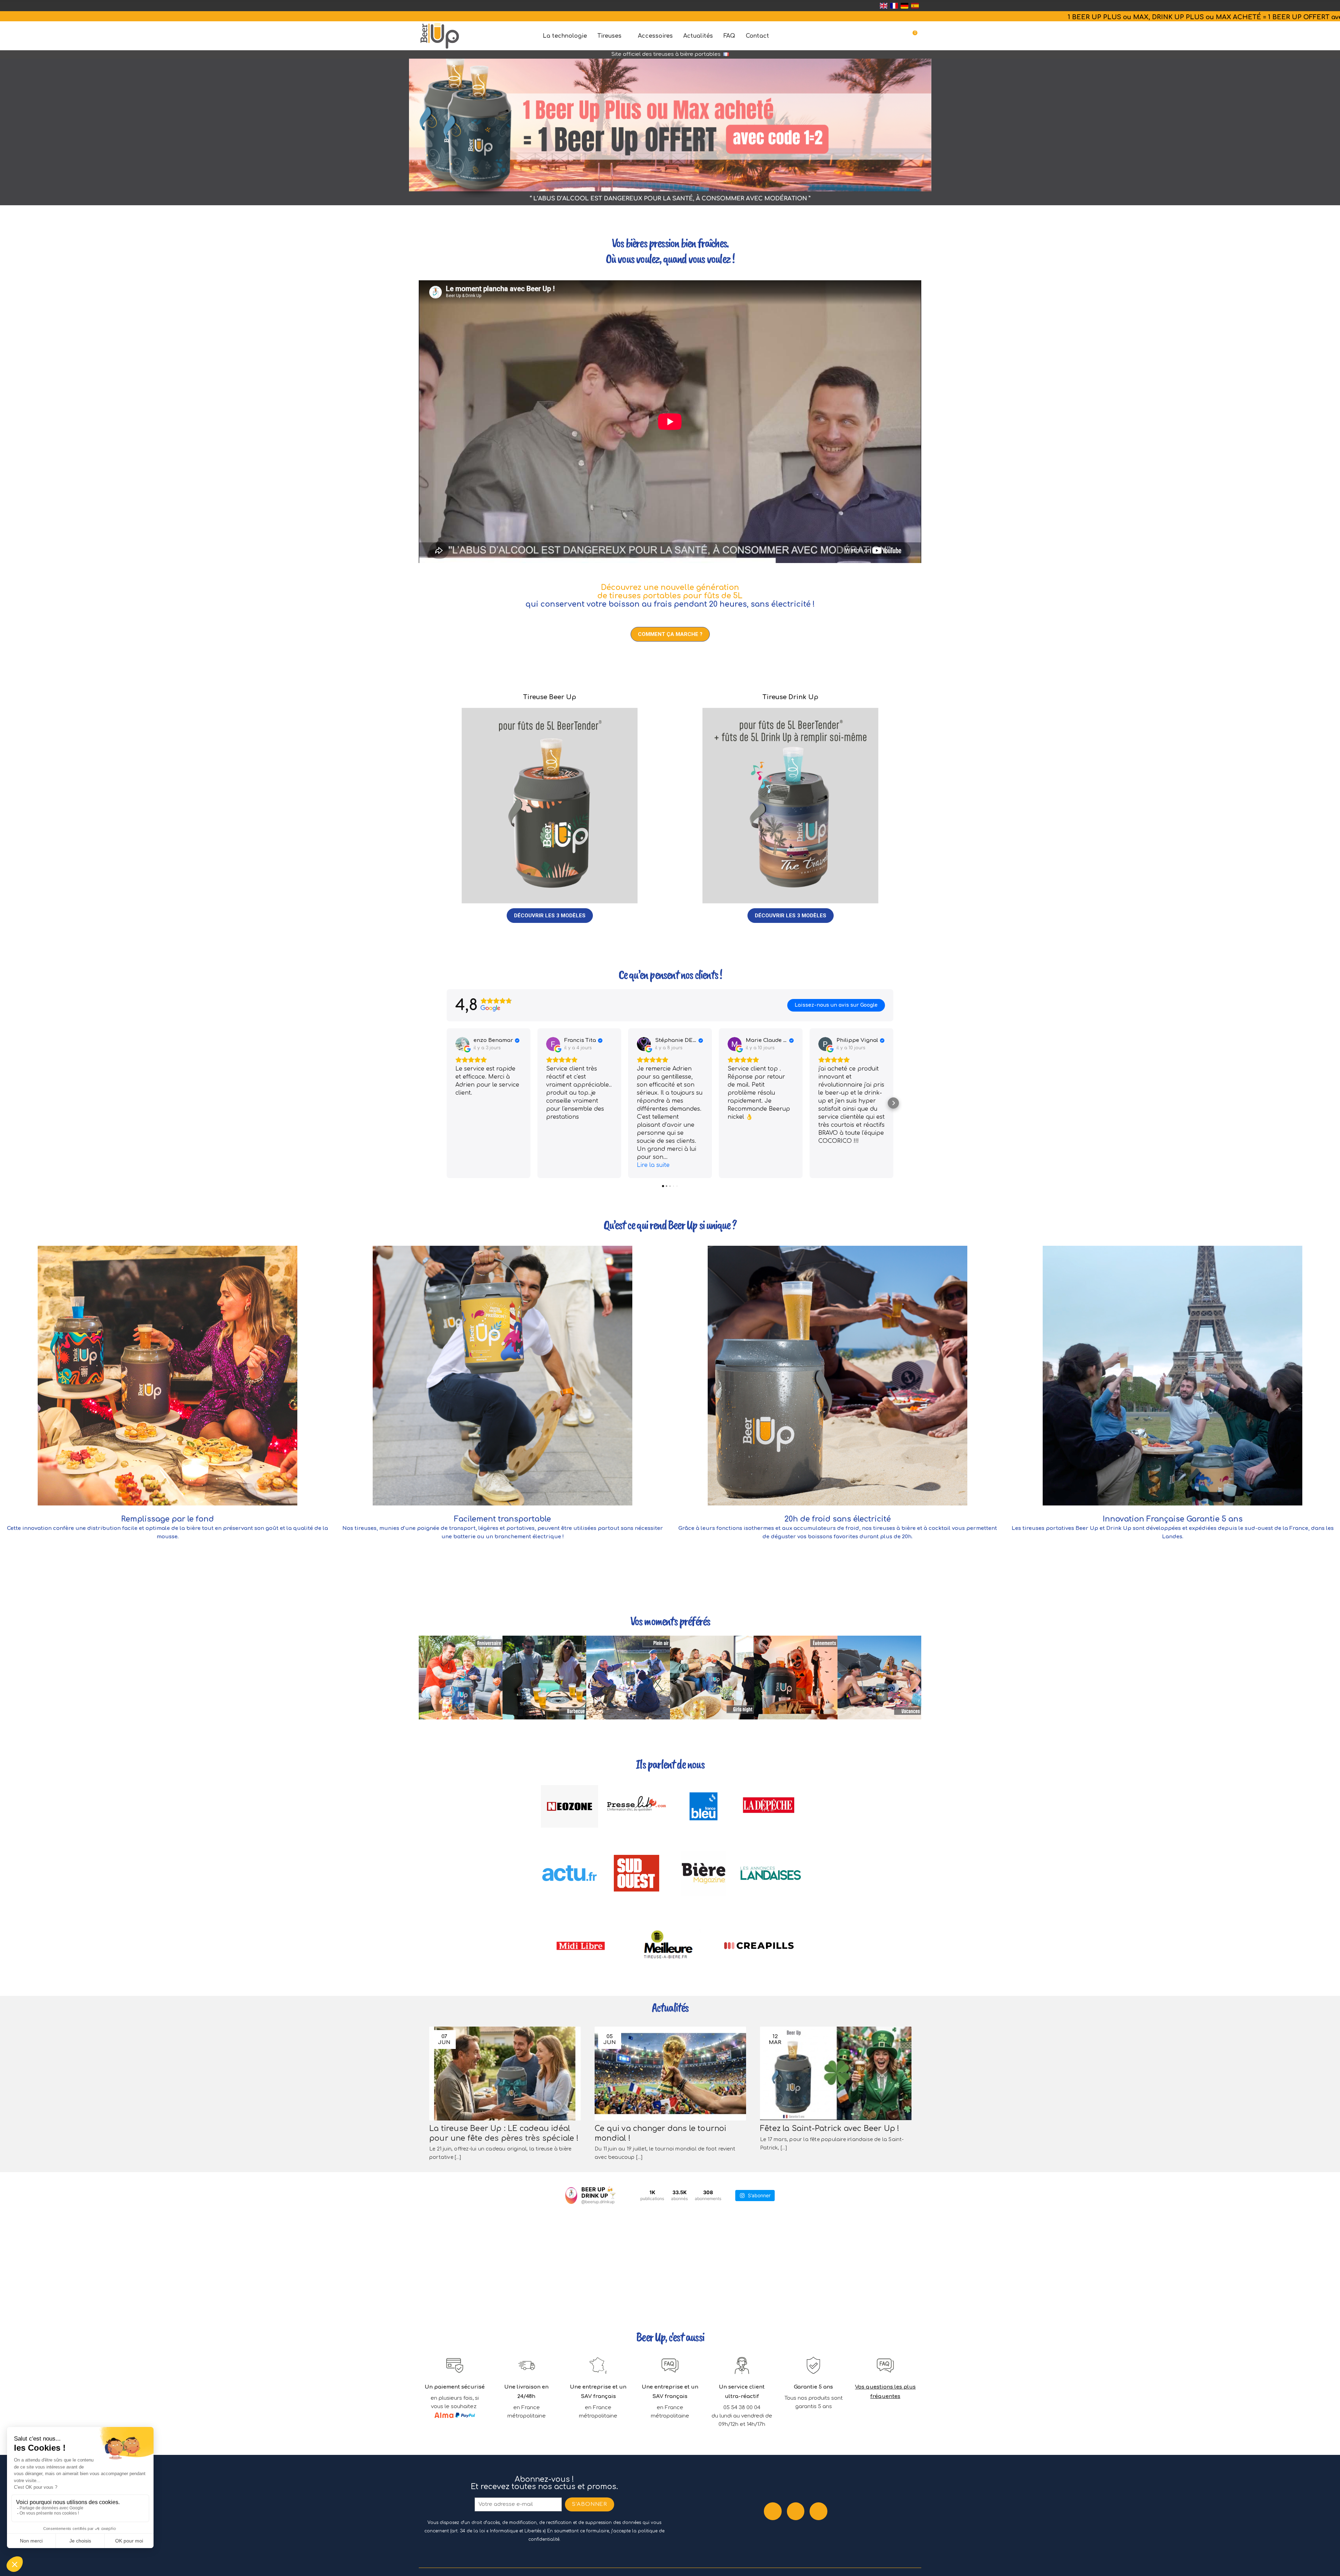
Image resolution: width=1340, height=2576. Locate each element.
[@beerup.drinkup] (571, 2196)
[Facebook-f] (773, 2511)
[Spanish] (915, 6)
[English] (884, 6)
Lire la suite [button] (653, 1165)
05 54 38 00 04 (742, 2408)
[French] (894, 6)
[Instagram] (796, 2511)
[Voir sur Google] (462, 1044)
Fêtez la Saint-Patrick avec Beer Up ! (830, 2129)
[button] (670, 634)
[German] (904, 6)
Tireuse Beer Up (550, 697)
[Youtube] (818, 2511)
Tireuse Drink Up (790, 697)
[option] (670, 130)
